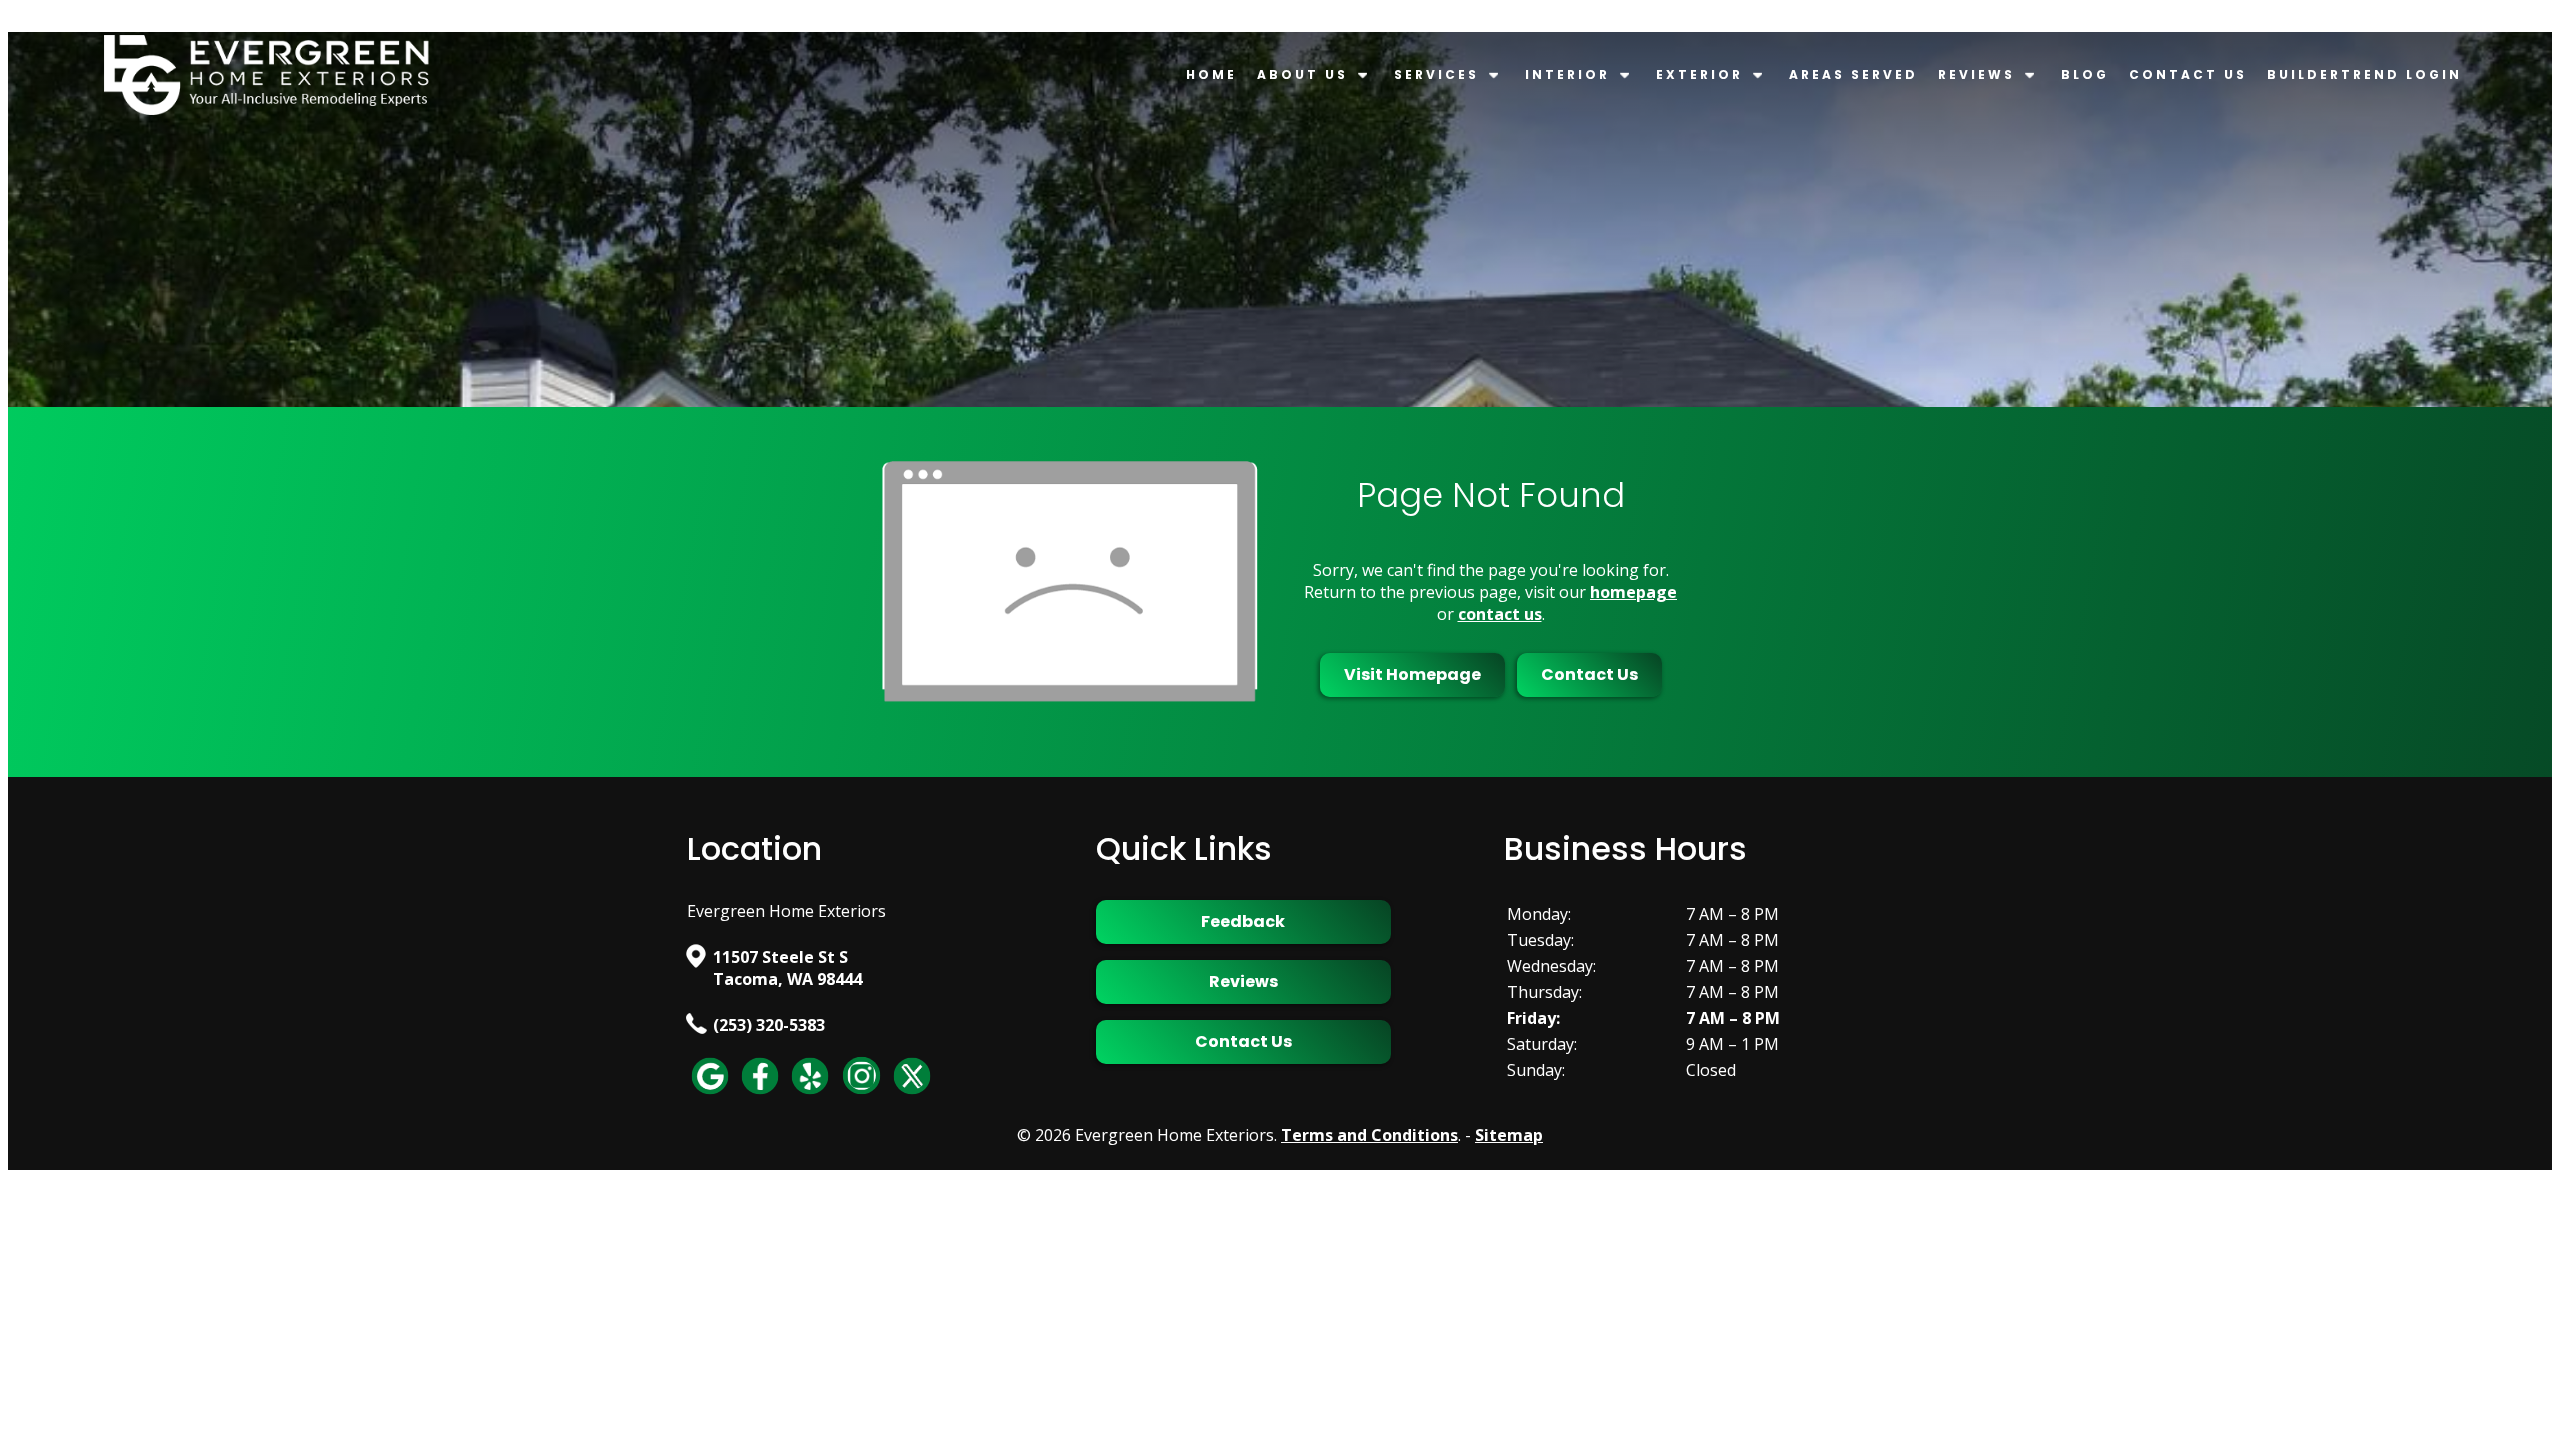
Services (1436, 74)
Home (1211, 74)
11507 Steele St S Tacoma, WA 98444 (787, 968)
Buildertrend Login (2364, 74)
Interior (1567, 74)
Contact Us (2188, 74)
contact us (1500, 614)
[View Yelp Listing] (810, 1093)
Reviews (1976, 74)
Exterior (1699, 74)
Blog (2085, 74)
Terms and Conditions (1369, 1135)
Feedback (1243, 921)
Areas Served (1853, 74)
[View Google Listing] (710, 1093)
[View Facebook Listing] (760, 1093)
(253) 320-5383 (769, 1025)
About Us (1302, 74)
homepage (1633, 592)
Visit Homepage (1412, 674)
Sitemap (1509, 1135)
